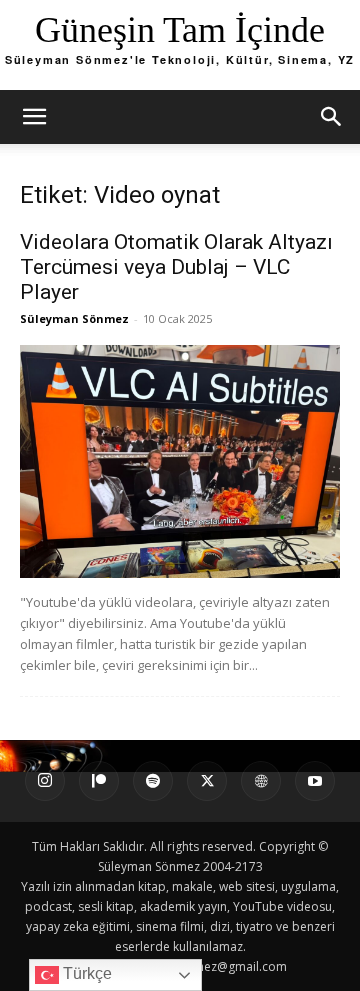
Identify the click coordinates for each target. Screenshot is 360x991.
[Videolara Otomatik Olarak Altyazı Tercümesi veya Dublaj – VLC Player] (180, 461)
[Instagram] (45, 781)
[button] (34, 117)
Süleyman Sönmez (74, 318)
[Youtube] (315, 781)
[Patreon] (99, 781)
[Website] (261, 781)
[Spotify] (153, 781)
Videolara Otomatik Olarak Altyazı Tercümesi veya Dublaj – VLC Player (176, 267)
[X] (207, 781)
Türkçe (85, 973)
